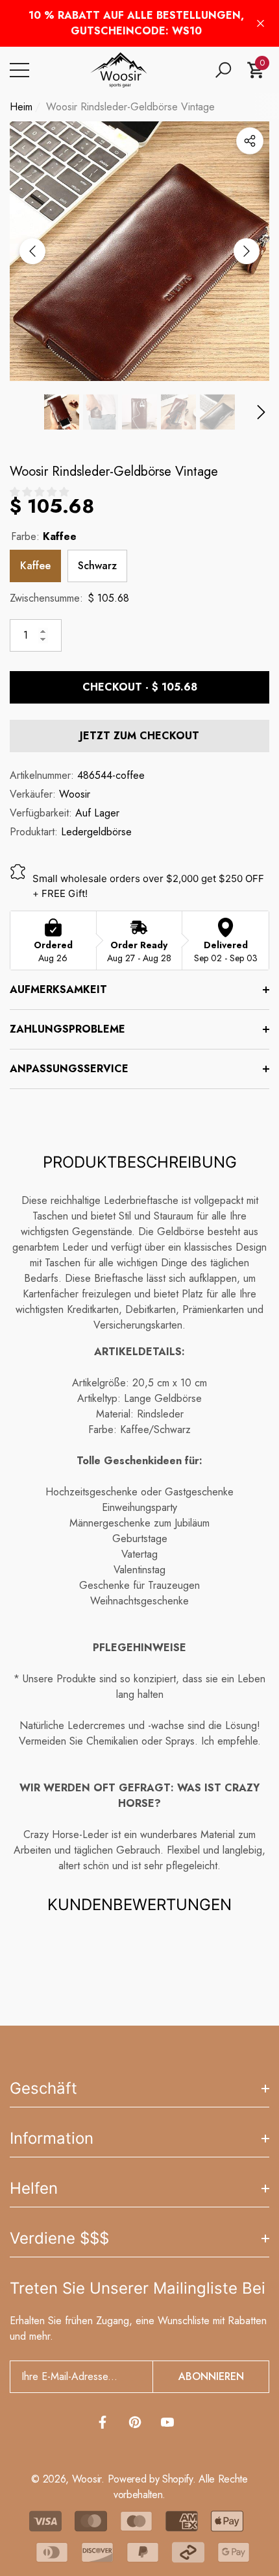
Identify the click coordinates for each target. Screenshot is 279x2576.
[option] (139, 251)
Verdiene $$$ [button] (59, 2238)
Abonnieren (211, 2376)
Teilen (250, 141)
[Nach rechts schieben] (247, 251)
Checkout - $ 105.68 (140, 687)
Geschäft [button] (43, 2088)
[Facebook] (103, 2422)
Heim (21, 107)
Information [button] (52, 2138)
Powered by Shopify (150, 2479)
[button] (223, 70)
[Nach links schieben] (32, 251)
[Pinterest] (135, 2422)
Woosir (75, 794)
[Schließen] (261, 24)
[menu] (19, 70)
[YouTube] (167, 2422)
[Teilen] (250, 141)
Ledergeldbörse (96, 832)
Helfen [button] (34, 2188)
